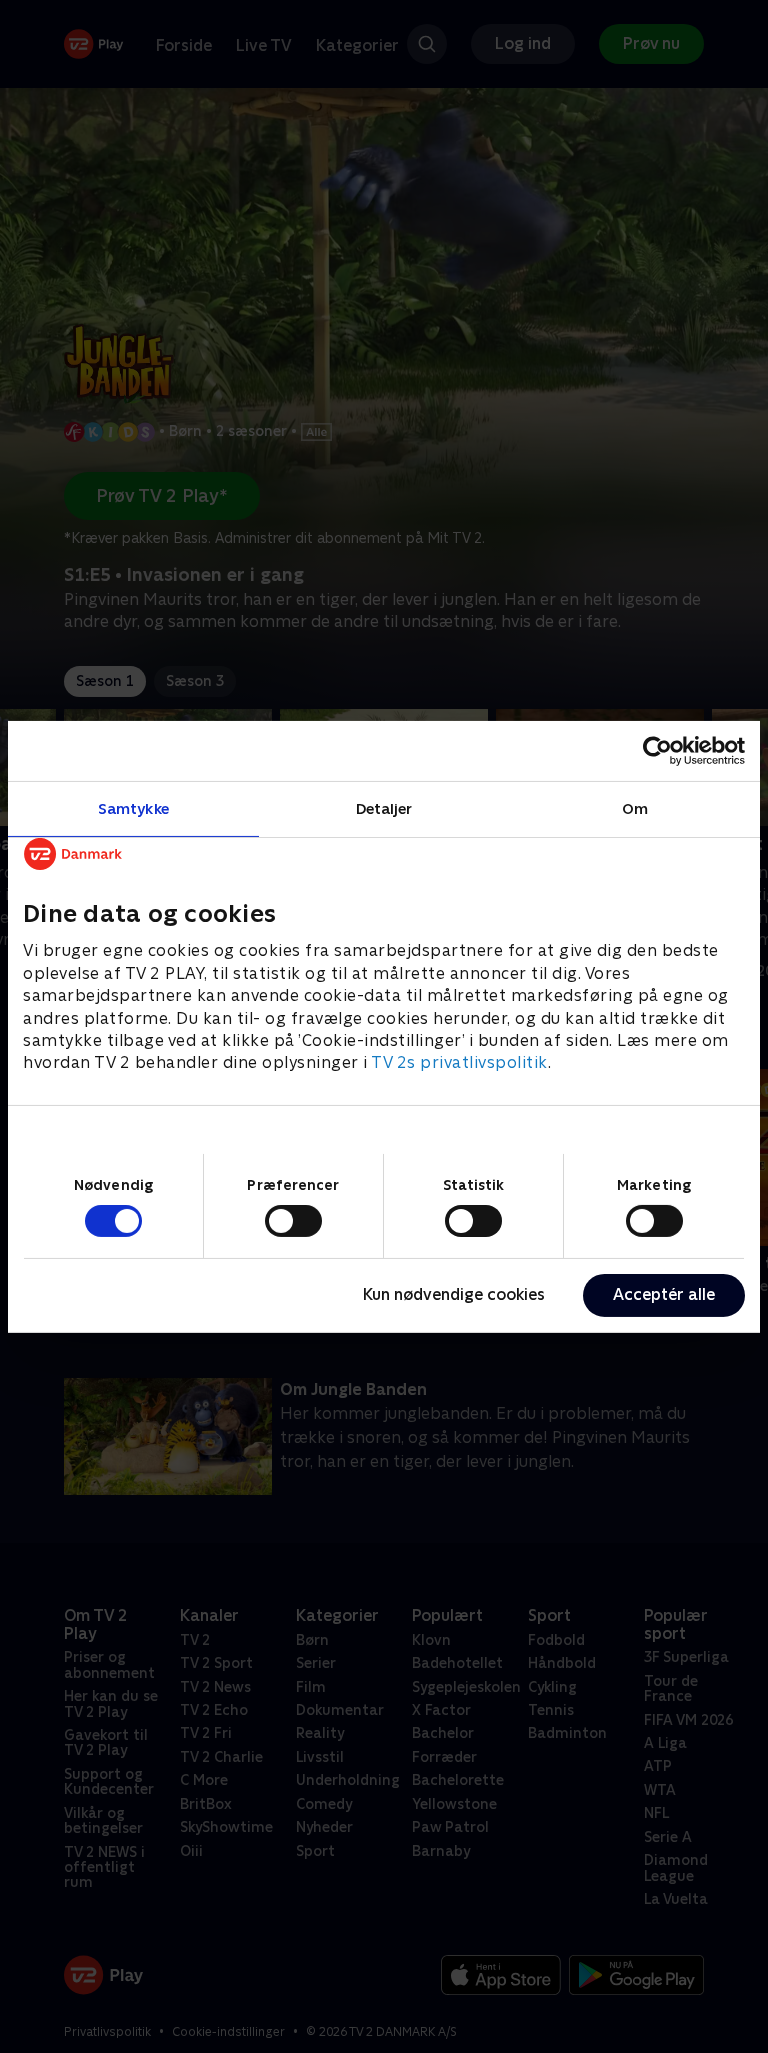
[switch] (293, 1221)
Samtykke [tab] (133, 807)
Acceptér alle (664, 1294)
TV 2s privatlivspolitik (459, 1062)
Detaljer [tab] (384, 807)
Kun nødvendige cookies (454, 1294)
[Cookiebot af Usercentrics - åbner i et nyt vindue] (657, 750)
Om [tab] (635, 807)
